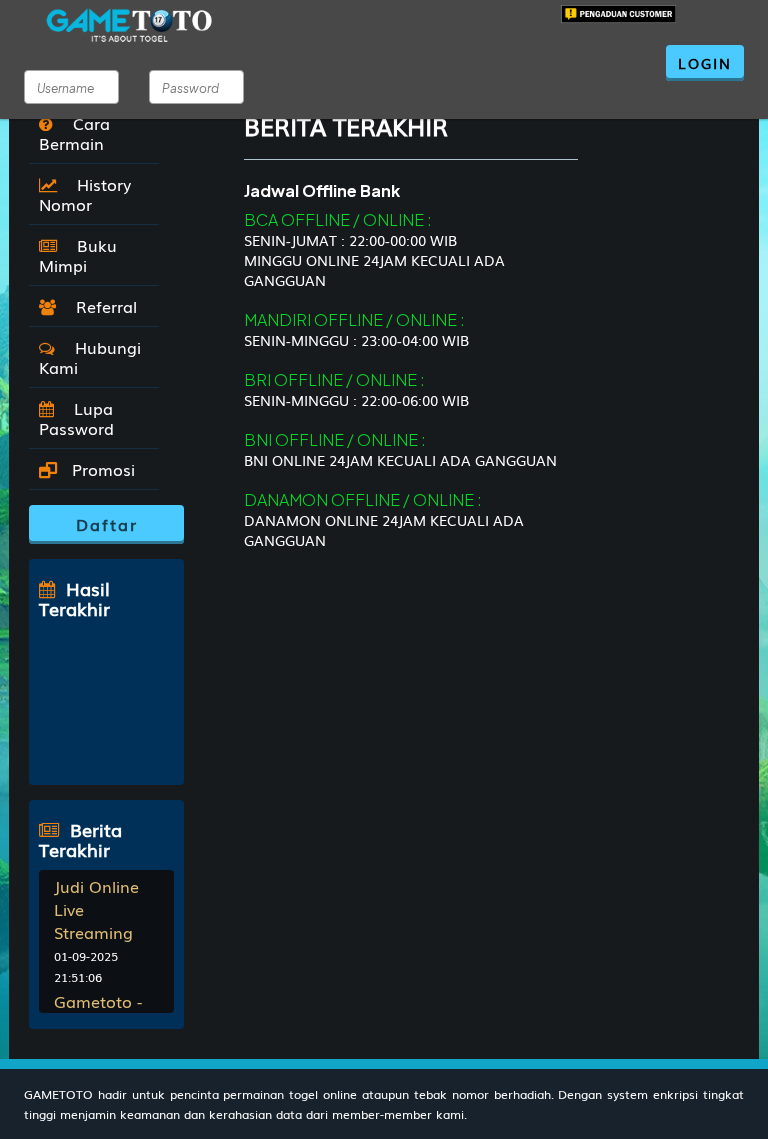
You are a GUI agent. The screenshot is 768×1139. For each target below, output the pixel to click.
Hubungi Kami (90, 357)
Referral (101, 306)
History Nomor (85, 194)
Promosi (101, 469)
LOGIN (705, 63)
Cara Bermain (74, 133)
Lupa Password (76, 418)
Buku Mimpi (78, 255)
